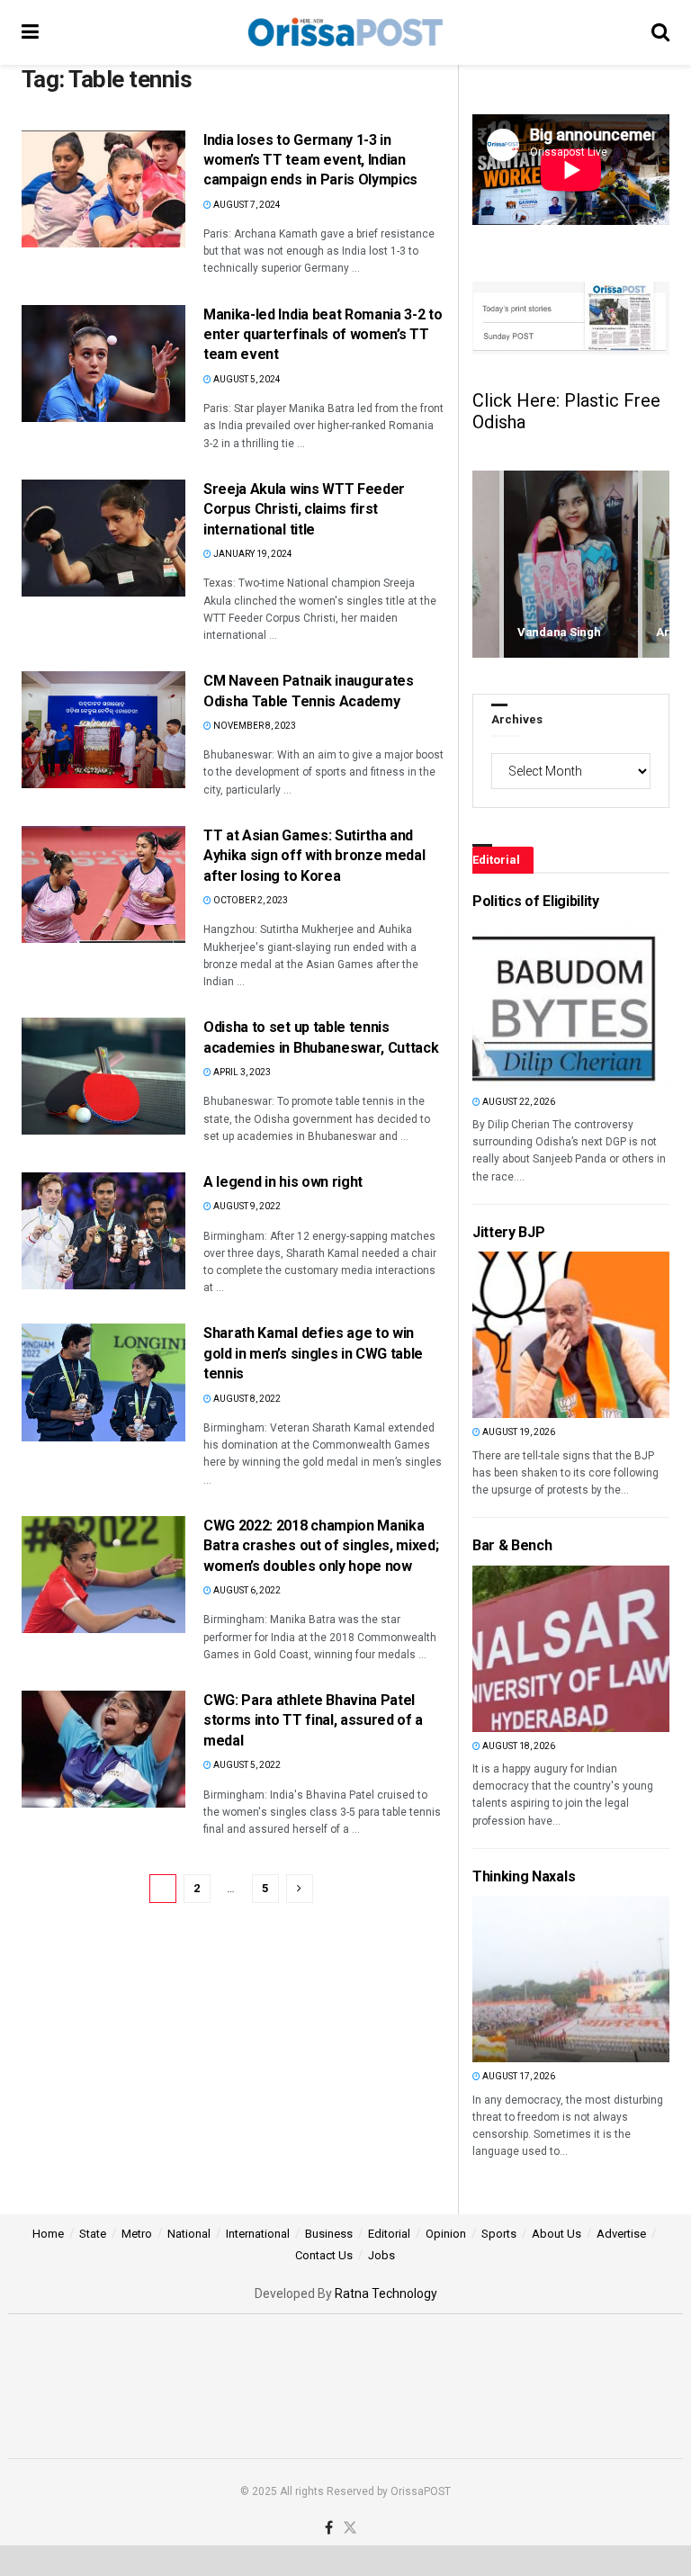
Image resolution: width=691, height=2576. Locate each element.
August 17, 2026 (518, 2076)
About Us (556, 2234)
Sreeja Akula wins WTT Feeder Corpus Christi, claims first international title (304, 509)
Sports (499, 2234)
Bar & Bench (512, 1545)
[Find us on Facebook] (329, 2529)
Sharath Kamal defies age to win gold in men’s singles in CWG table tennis (313, 1353)
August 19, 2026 (518, 1432)
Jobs (381, 2255)
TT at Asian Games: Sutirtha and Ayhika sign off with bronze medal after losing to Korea (314, 856)
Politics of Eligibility (536, 901)
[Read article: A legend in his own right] (103, 1231)
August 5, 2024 (246, 379)
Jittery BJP (508, 1232)
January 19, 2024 (252, 554)
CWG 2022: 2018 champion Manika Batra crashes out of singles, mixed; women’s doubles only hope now (321, 1546)
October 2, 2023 (250, 900)
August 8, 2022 (246, 1399)
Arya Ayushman (561, 632)
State (93, 2234)
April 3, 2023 (241, 1072)
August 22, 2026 (518, 1102)
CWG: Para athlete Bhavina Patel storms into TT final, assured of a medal (313, 1720)
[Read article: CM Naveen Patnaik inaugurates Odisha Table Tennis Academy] (103, 730)
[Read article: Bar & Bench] (503, 1649)
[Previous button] (486, 565)
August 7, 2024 (246, 205)
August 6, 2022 (246, 1590)
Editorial (389, 2234)
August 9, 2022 (246, 1206)
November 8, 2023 (254, 726)
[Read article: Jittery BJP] (503, 1335)
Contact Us (324, 2255)
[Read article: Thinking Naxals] (503, 1979)
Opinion (446, 2234)
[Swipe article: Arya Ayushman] (571, 565)
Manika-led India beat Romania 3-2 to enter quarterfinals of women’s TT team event (323, 335)
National (189, 2234)
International (258, 2234)
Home (48, 2234)
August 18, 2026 (518, 1746)
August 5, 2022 (246, 1765)
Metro (137, 2234)
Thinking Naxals (524, 1876)
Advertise (621, 2234)
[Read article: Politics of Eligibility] (503, 1005)
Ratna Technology (386, 2293)
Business (329, 2234)
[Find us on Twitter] (350, 2529)
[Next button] (656, 565)
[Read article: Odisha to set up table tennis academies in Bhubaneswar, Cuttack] (103, 1076)
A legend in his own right (283, 1182)
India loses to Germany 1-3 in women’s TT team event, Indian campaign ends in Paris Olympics (310, 160)
